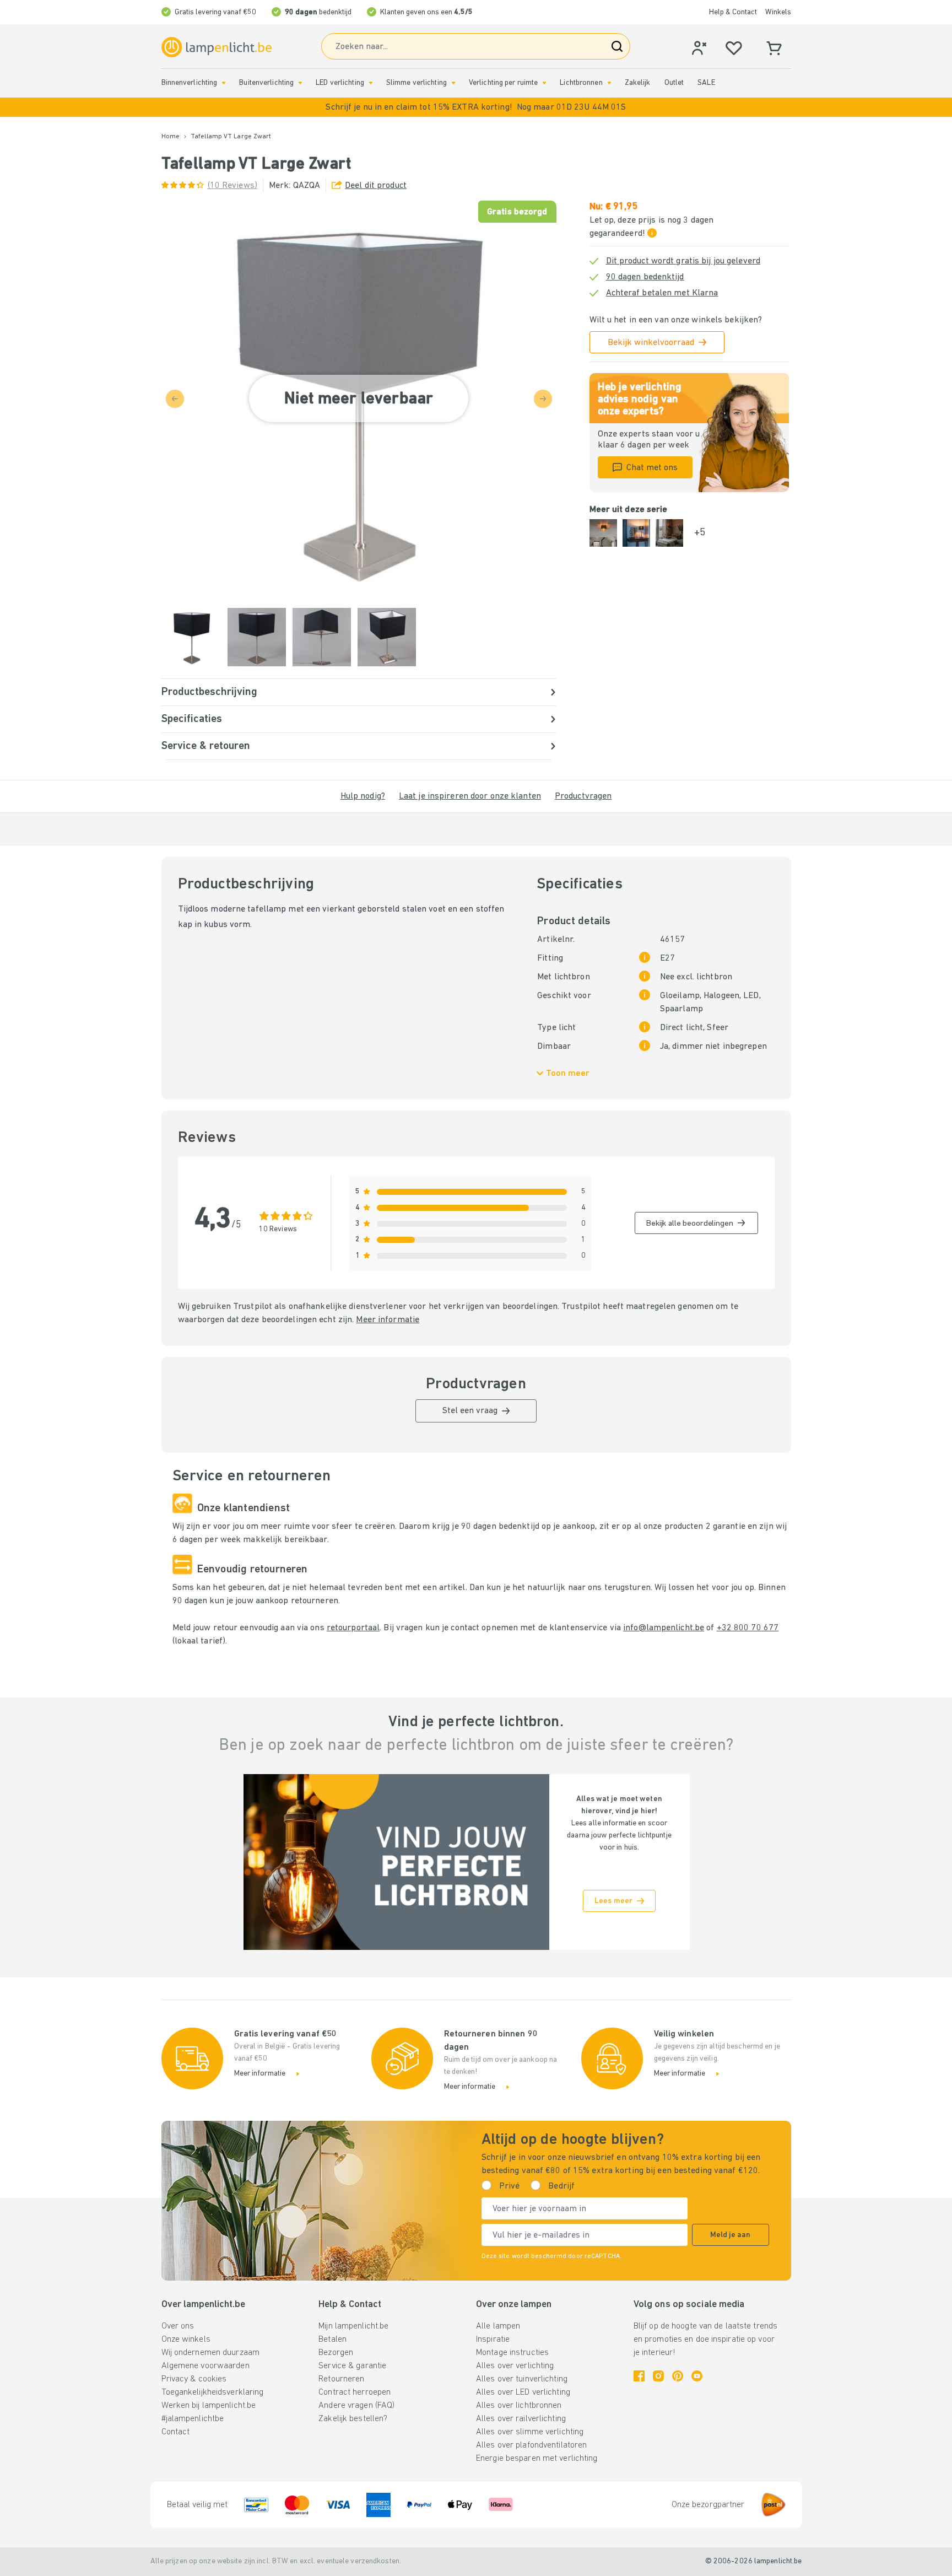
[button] (476, 107)
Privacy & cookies (194, 2379)
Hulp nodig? (363, 796)
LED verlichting (340, 83)
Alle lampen (498, 2326)
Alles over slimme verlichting (530, 2432)
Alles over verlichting (515, 2366)
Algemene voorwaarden (205, 2366)
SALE (706, 83)
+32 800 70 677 (748, 1628)
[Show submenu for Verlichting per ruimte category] (544, 83)
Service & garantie (352, 2366)
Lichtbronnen (581, 83)
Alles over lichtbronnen (519, 2406)
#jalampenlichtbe (193, 2419)
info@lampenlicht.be (664, 1628)
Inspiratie (493, 2340)
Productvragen (583, 796)
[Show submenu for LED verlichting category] (371, 83)
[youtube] (697, 2376)
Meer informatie (388, 1320)
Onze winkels (186, 2340)
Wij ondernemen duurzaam (211, 2353)
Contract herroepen (355, 2392)
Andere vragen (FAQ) (356, 2406)
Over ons (178, 2326)
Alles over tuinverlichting (522, 2379)
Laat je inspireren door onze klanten (470, 796)
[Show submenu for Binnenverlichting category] (224, 83)
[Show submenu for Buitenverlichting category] (300, 83)
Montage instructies (512, 2353)
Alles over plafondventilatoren (531, 2445)
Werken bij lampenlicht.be (209, 2406)
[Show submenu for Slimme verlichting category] (453, 83)
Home (171, 137)
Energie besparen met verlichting (537, 2459)
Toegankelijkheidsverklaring (213, 2392)
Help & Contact (733, 12)
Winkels (778, 12)
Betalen (332, 2340)
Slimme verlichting (416, 83)
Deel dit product (376, 186)
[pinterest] (678, 2376)
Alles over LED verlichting (523, 2392)
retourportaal (353, 1628)
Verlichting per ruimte (503, 83)
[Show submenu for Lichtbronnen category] (609, 83)
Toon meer (568, 1074)
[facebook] (639, 2376)
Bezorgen (336, 2353)
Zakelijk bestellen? (353, 2419)
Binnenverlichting (190, 83)
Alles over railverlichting (521, 2419)
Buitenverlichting (266, 83)
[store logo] (217, 47)
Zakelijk (638, 83)
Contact (176, 2432)
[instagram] (658, 2376)
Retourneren (341, 2379)
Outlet (674, 83)
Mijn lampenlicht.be (353, 2326)
